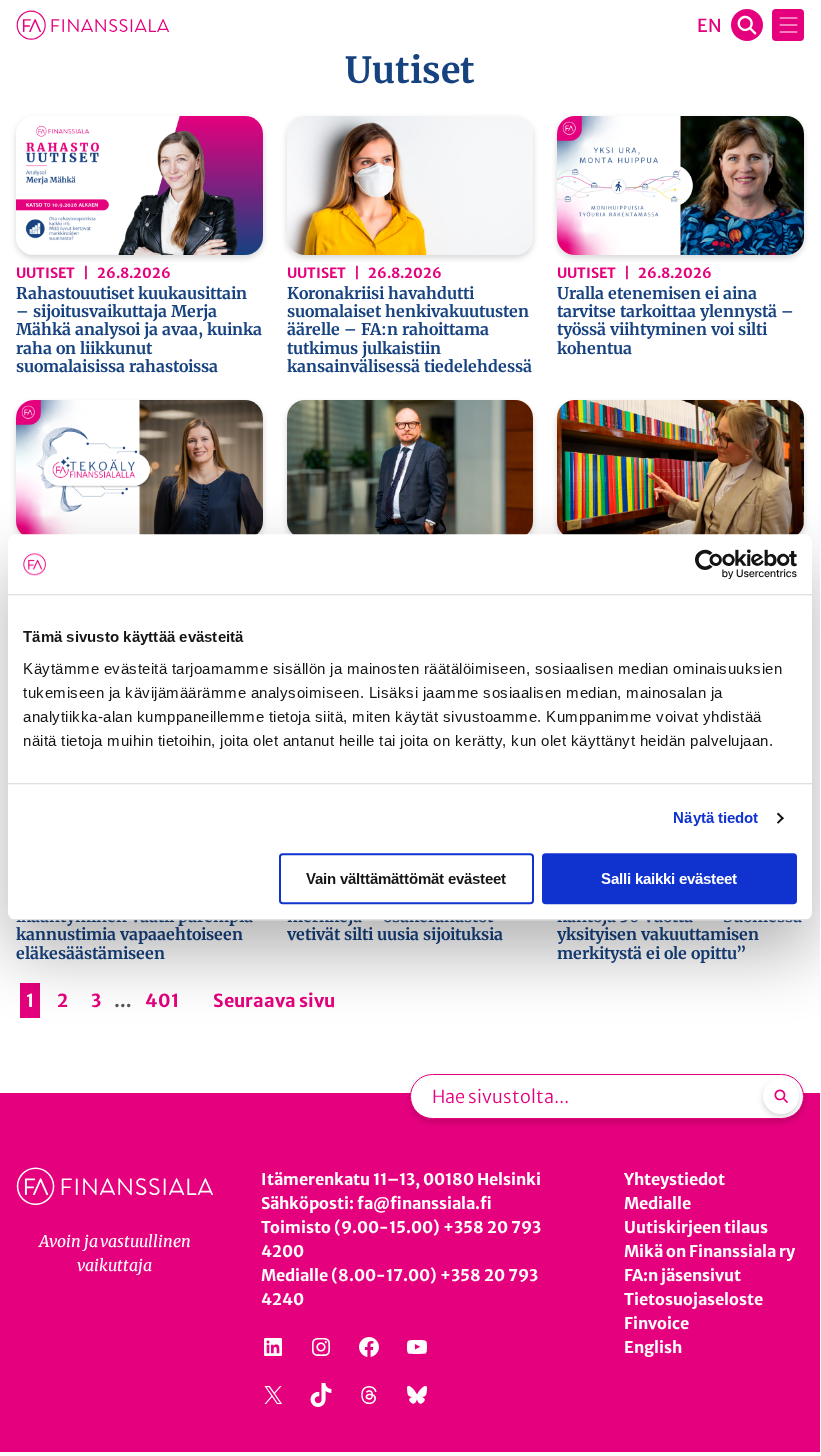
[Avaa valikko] (788, 25)
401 (162, 1000)
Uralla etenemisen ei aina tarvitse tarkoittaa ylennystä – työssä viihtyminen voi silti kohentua (675, 321)
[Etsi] (781, 1096)
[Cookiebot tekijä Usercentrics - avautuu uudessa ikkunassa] (709, 564)
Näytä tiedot (715, 817)
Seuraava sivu (274, 1000)
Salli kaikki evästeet (669, 878)
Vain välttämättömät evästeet (406, 878)
